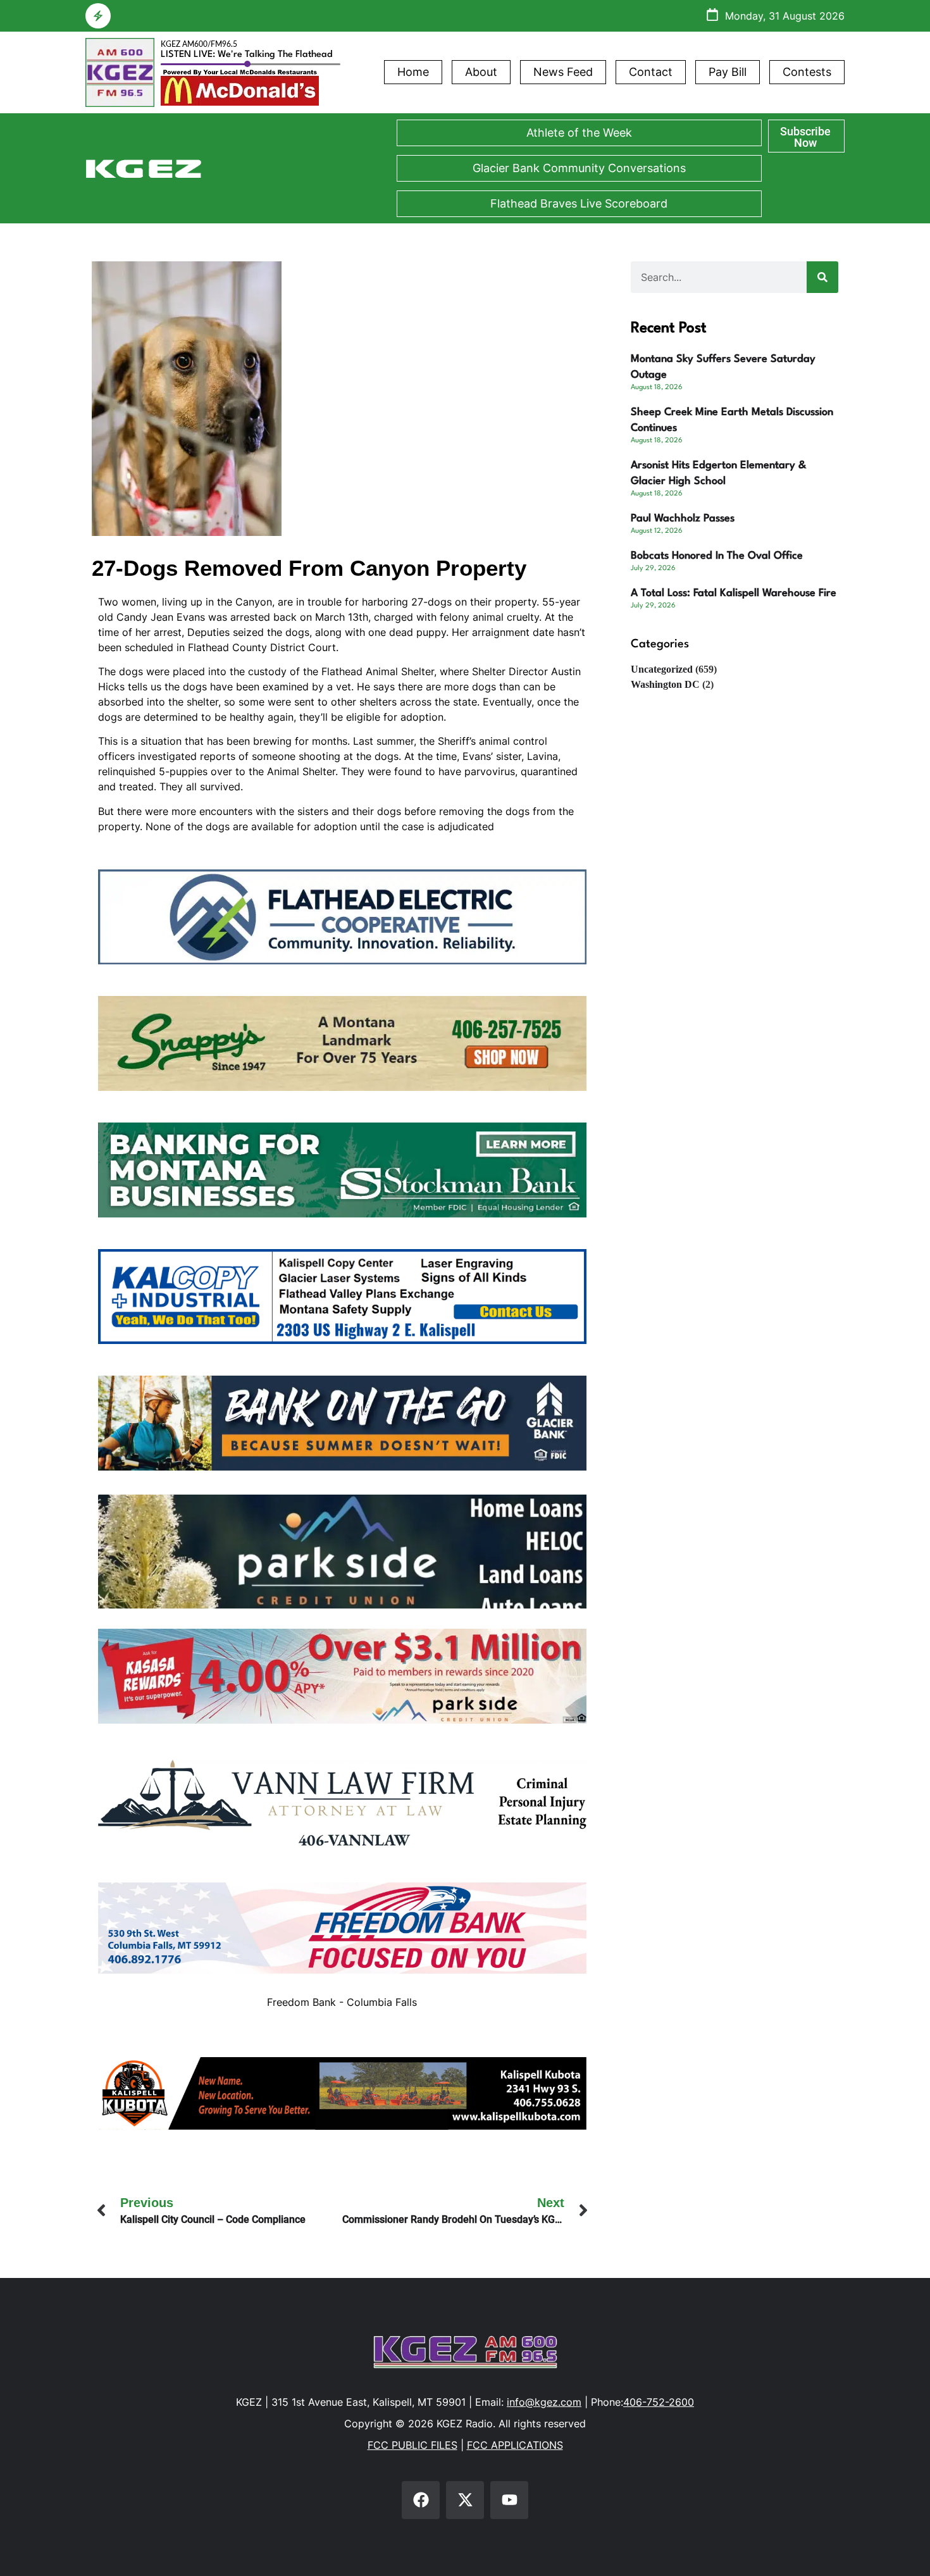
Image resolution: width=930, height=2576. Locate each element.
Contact (651, 72)
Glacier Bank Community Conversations (579, 168)
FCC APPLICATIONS (515, 2445)
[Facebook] (421, 2500)
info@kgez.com (544, 2402)
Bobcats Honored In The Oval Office (717, 556)
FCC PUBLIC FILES (412, 2445)
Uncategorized (662, 669)
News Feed (563, 72)
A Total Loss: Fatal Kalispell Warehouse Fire (734, 593)
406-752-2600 (659, 2402)
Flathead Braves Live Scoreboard (579, 203)
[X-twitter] (465, 2500)
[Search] (822, 277)
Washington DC (665, 684)
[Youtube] (509, 2500)
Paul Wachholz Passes (683, 519)
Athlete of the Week (579, 133)
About (481, 72)
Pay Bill (728, 72)
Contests (807, 72)
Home (413, 72)
